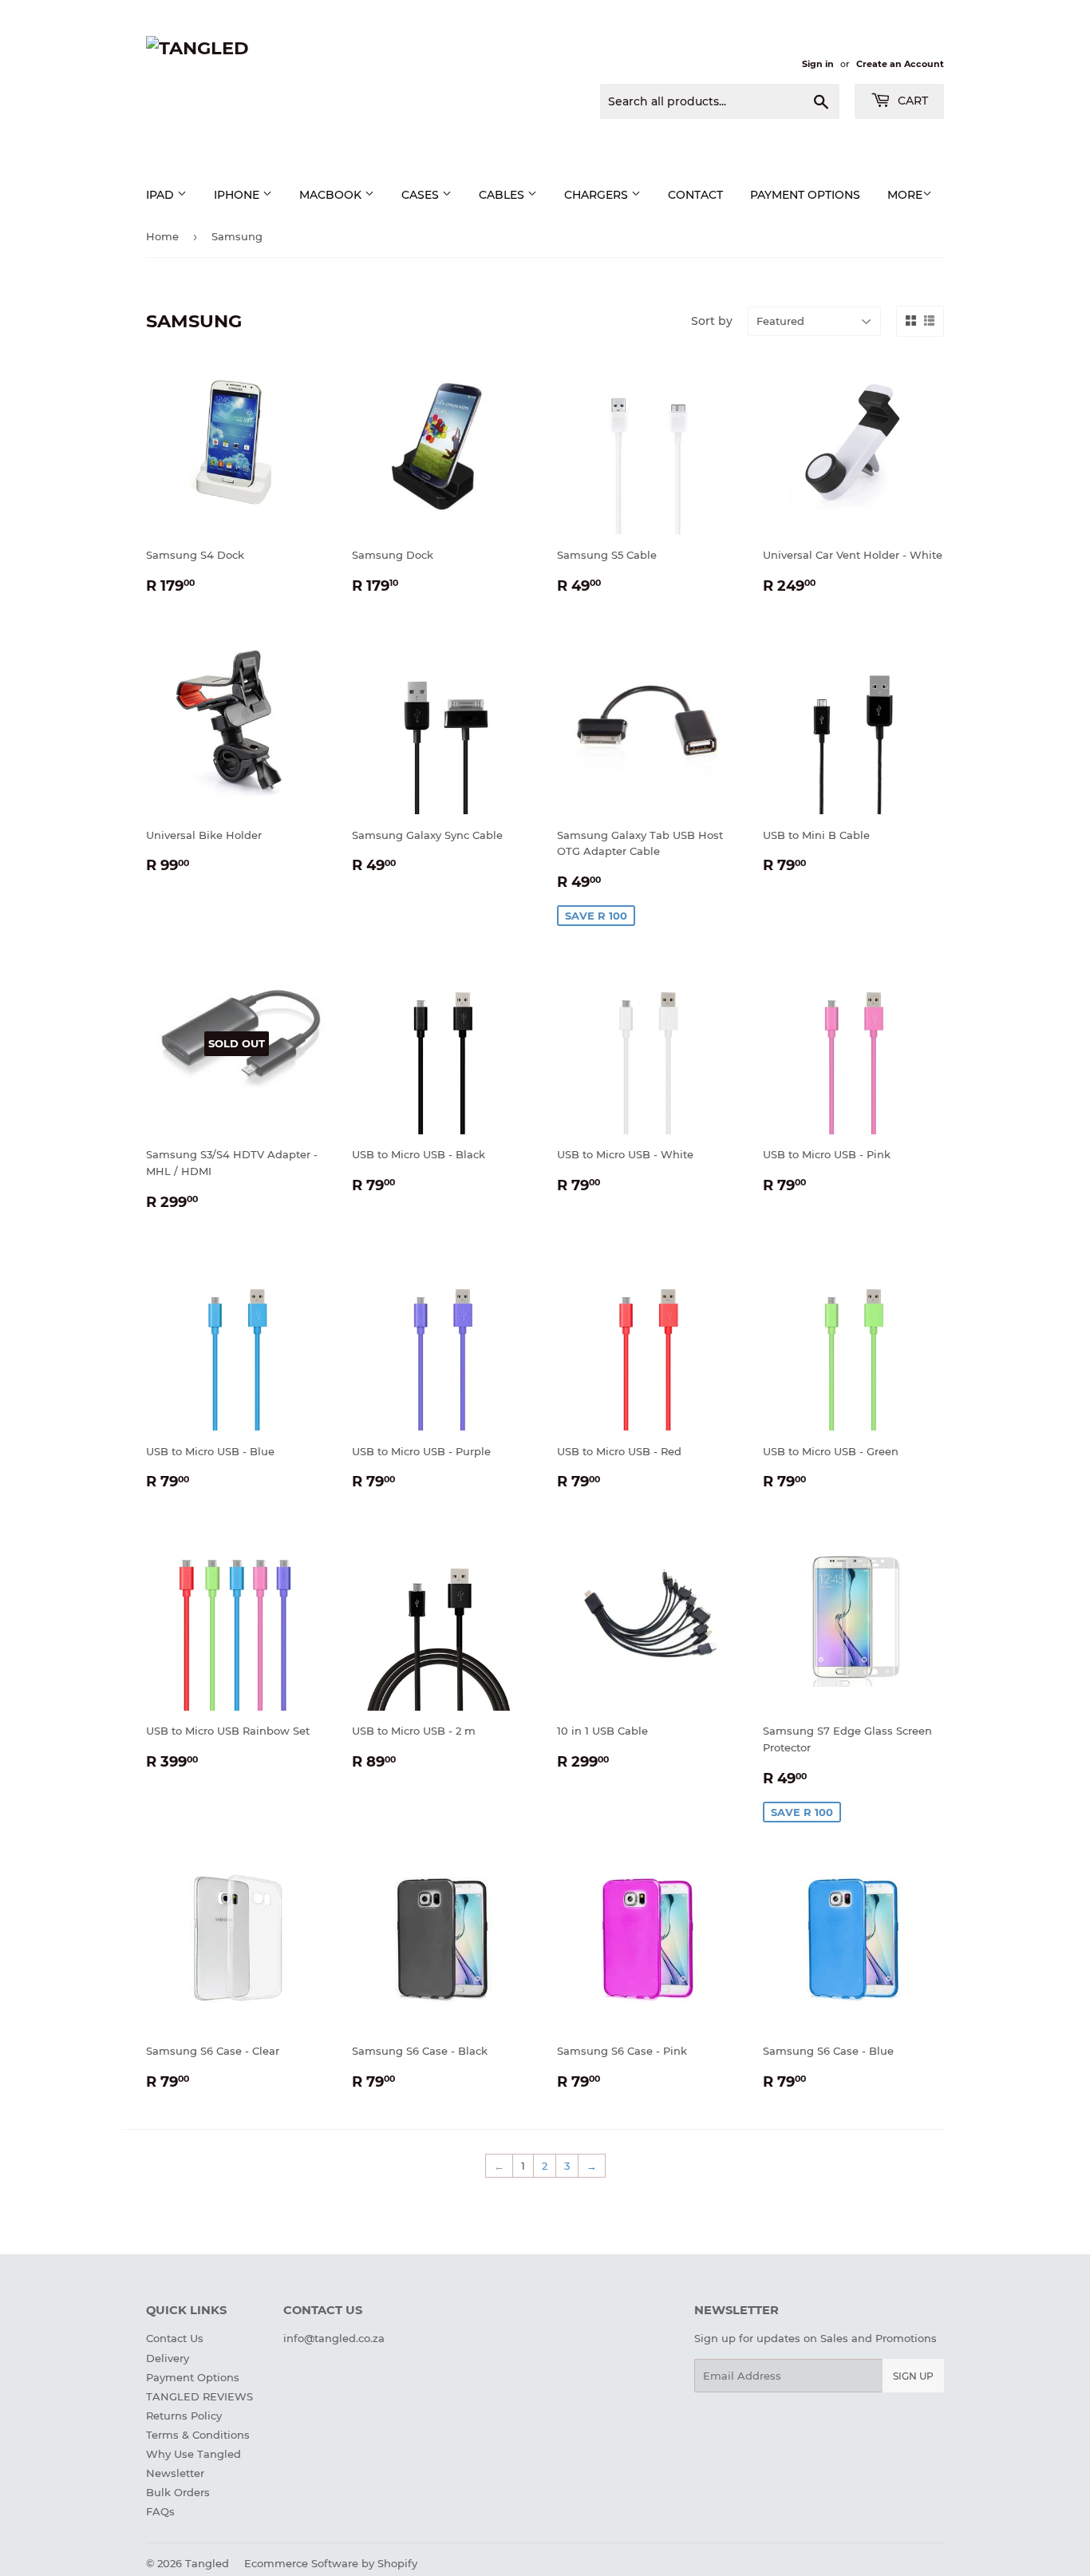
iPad (162, 195)
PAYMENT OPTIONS (805, 195)
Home (162, 236)
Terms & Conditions (198, 2435)
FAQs (160, 2511)
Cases (422, 195)
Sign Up (913, 2376)
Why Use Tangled (194, 2454)
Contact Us (175, 2338)
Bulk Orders (178, 2492)
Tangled (207, 2563)
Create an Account (900, 64)
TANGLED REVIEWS (199, 2396)
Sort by (712, 321)
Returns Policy (184, 2416)
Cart (911, 101)
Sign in (818, 64)
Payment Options (193, 2377)
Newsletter (175, 2473)
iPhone (238, 195)
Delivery (168, 2358)
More (905, 195)
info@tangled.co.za (334, 2338)
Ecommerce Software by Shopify (331, 2563)
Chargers (598, 195)
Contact (695, 195)
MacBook (332, 195)
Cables (503, 195)
